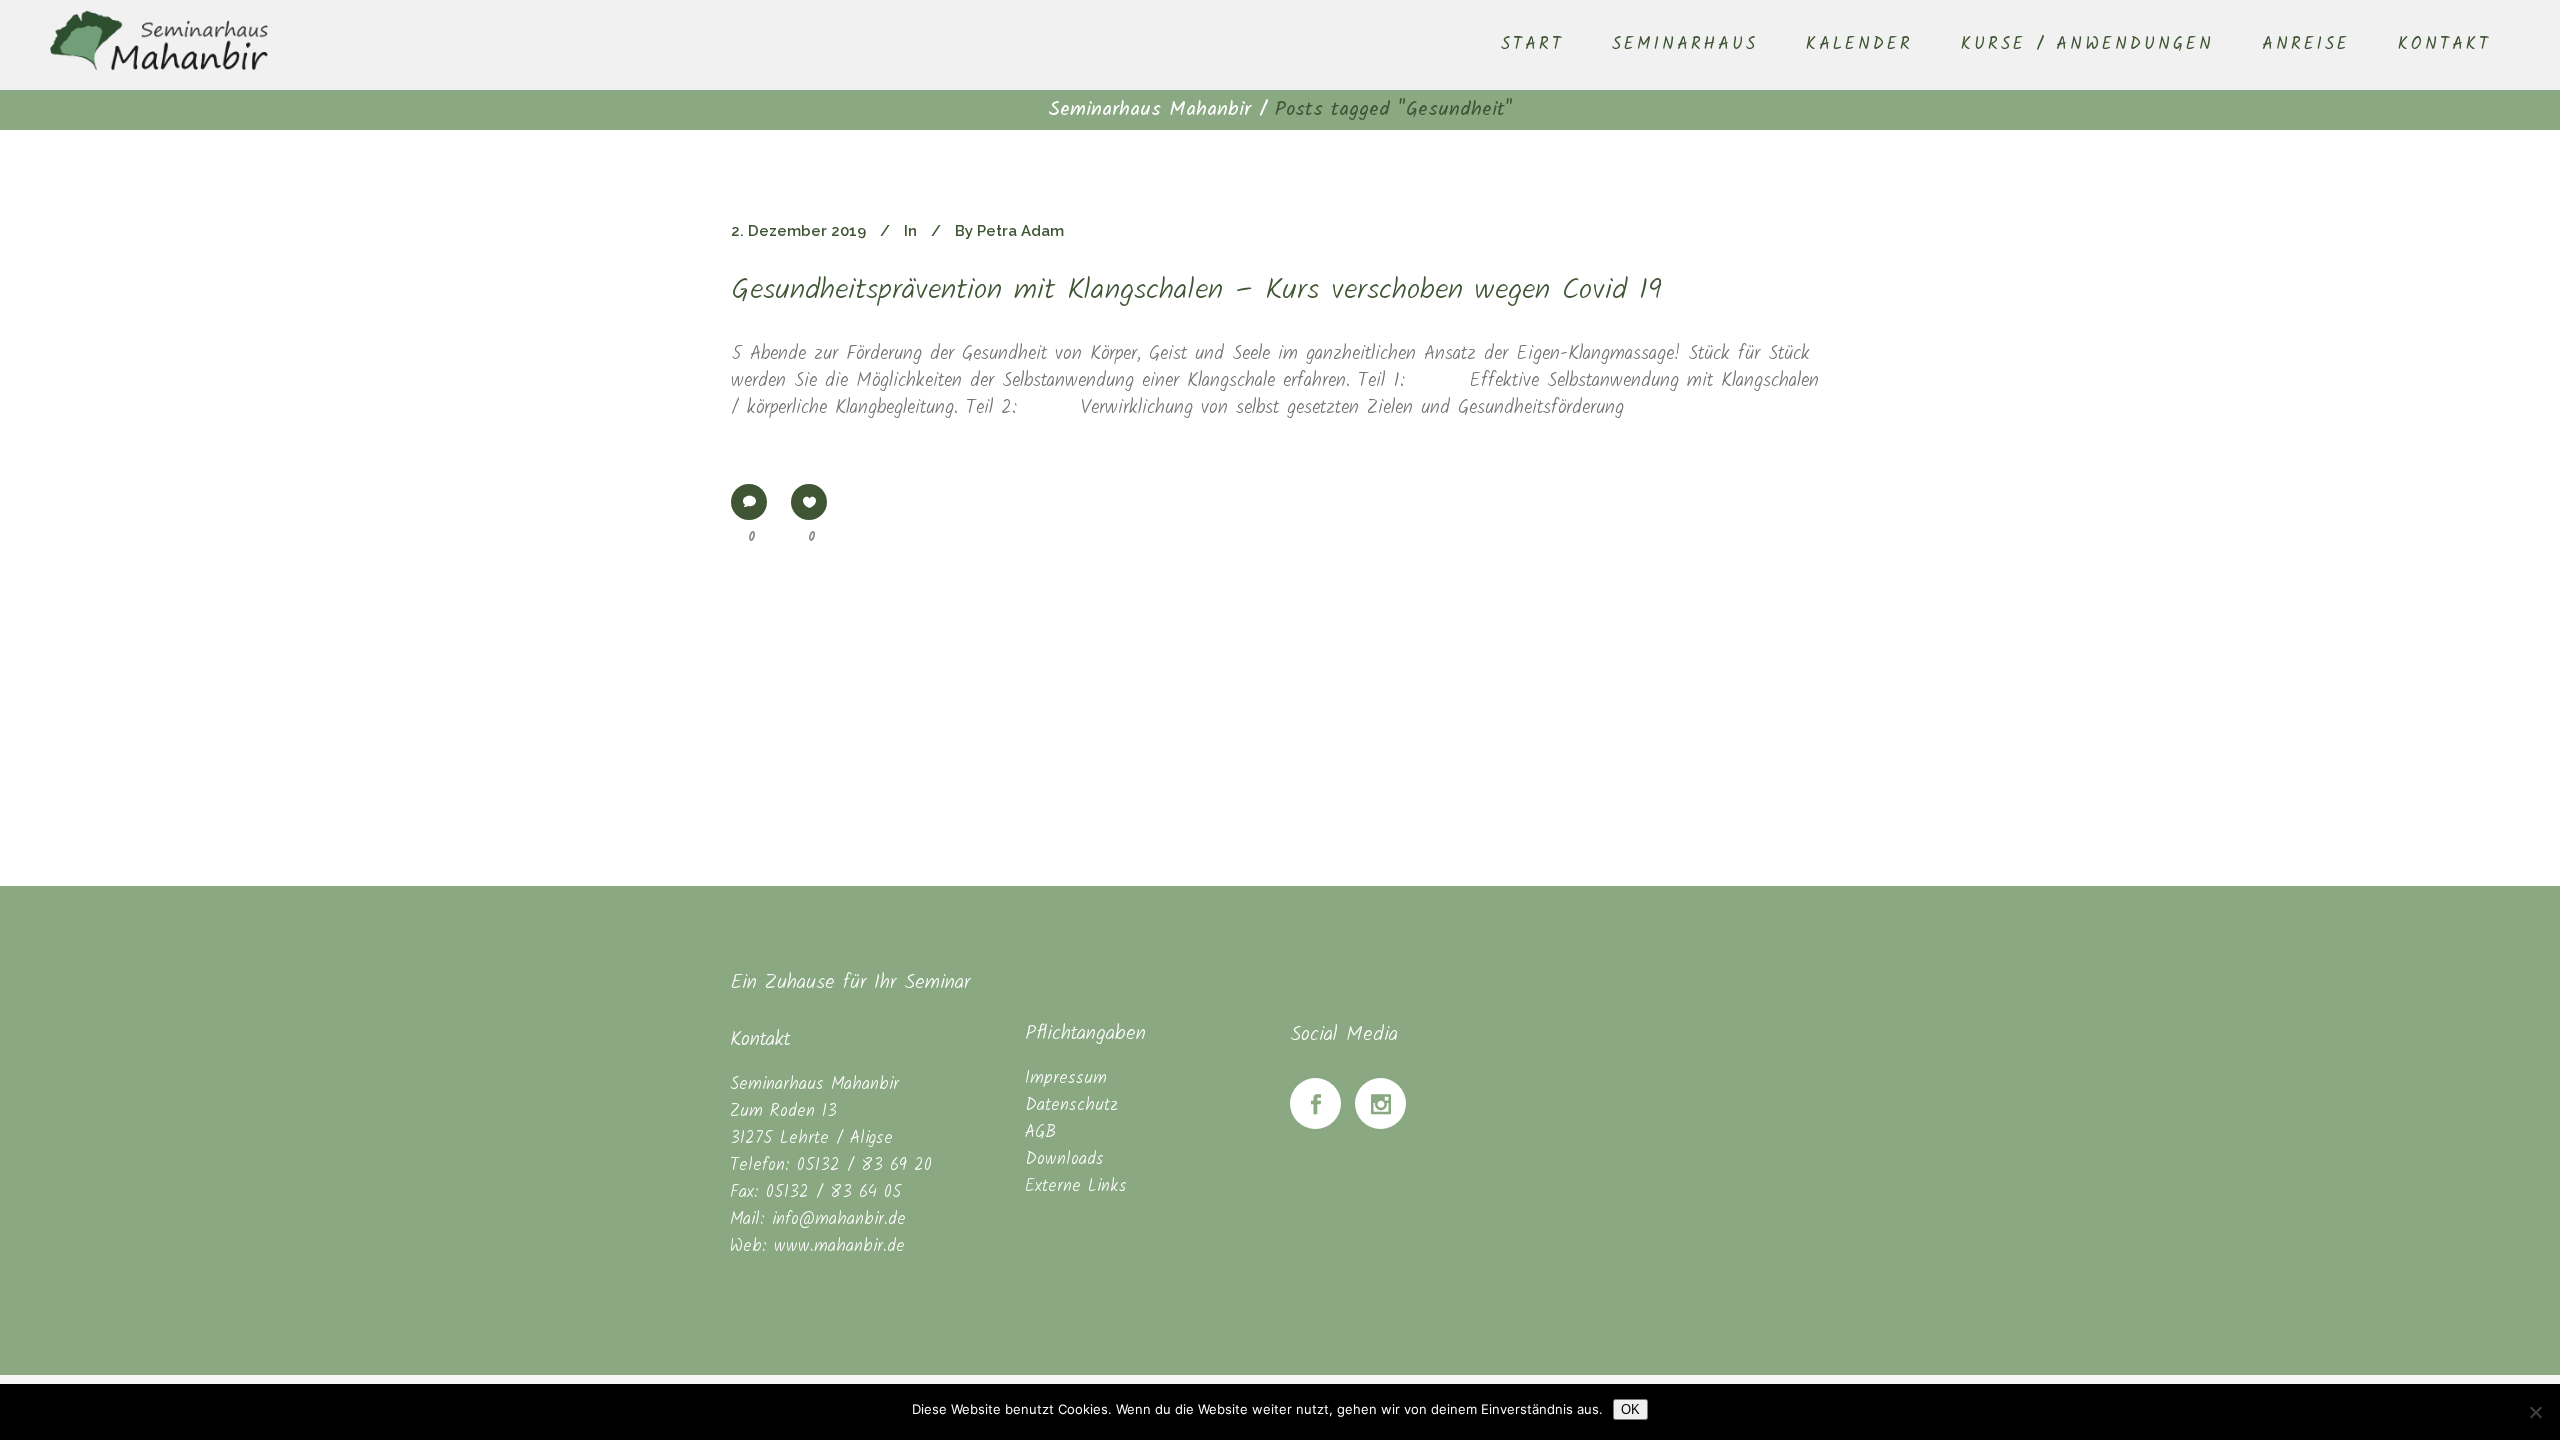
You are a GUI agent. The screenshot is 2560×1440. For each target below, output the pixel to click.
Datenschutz (1071, 1105)
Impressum (1066, 1078)
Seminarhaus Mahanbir (1149, 110)
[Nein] (2535, 1412)
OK (1630, 1409)
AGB (1040, 1132)
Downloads (1064, 1159)
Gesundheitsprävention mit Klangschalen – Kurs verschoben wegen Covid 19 (1196, 291)
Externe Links (1076, 1186)
